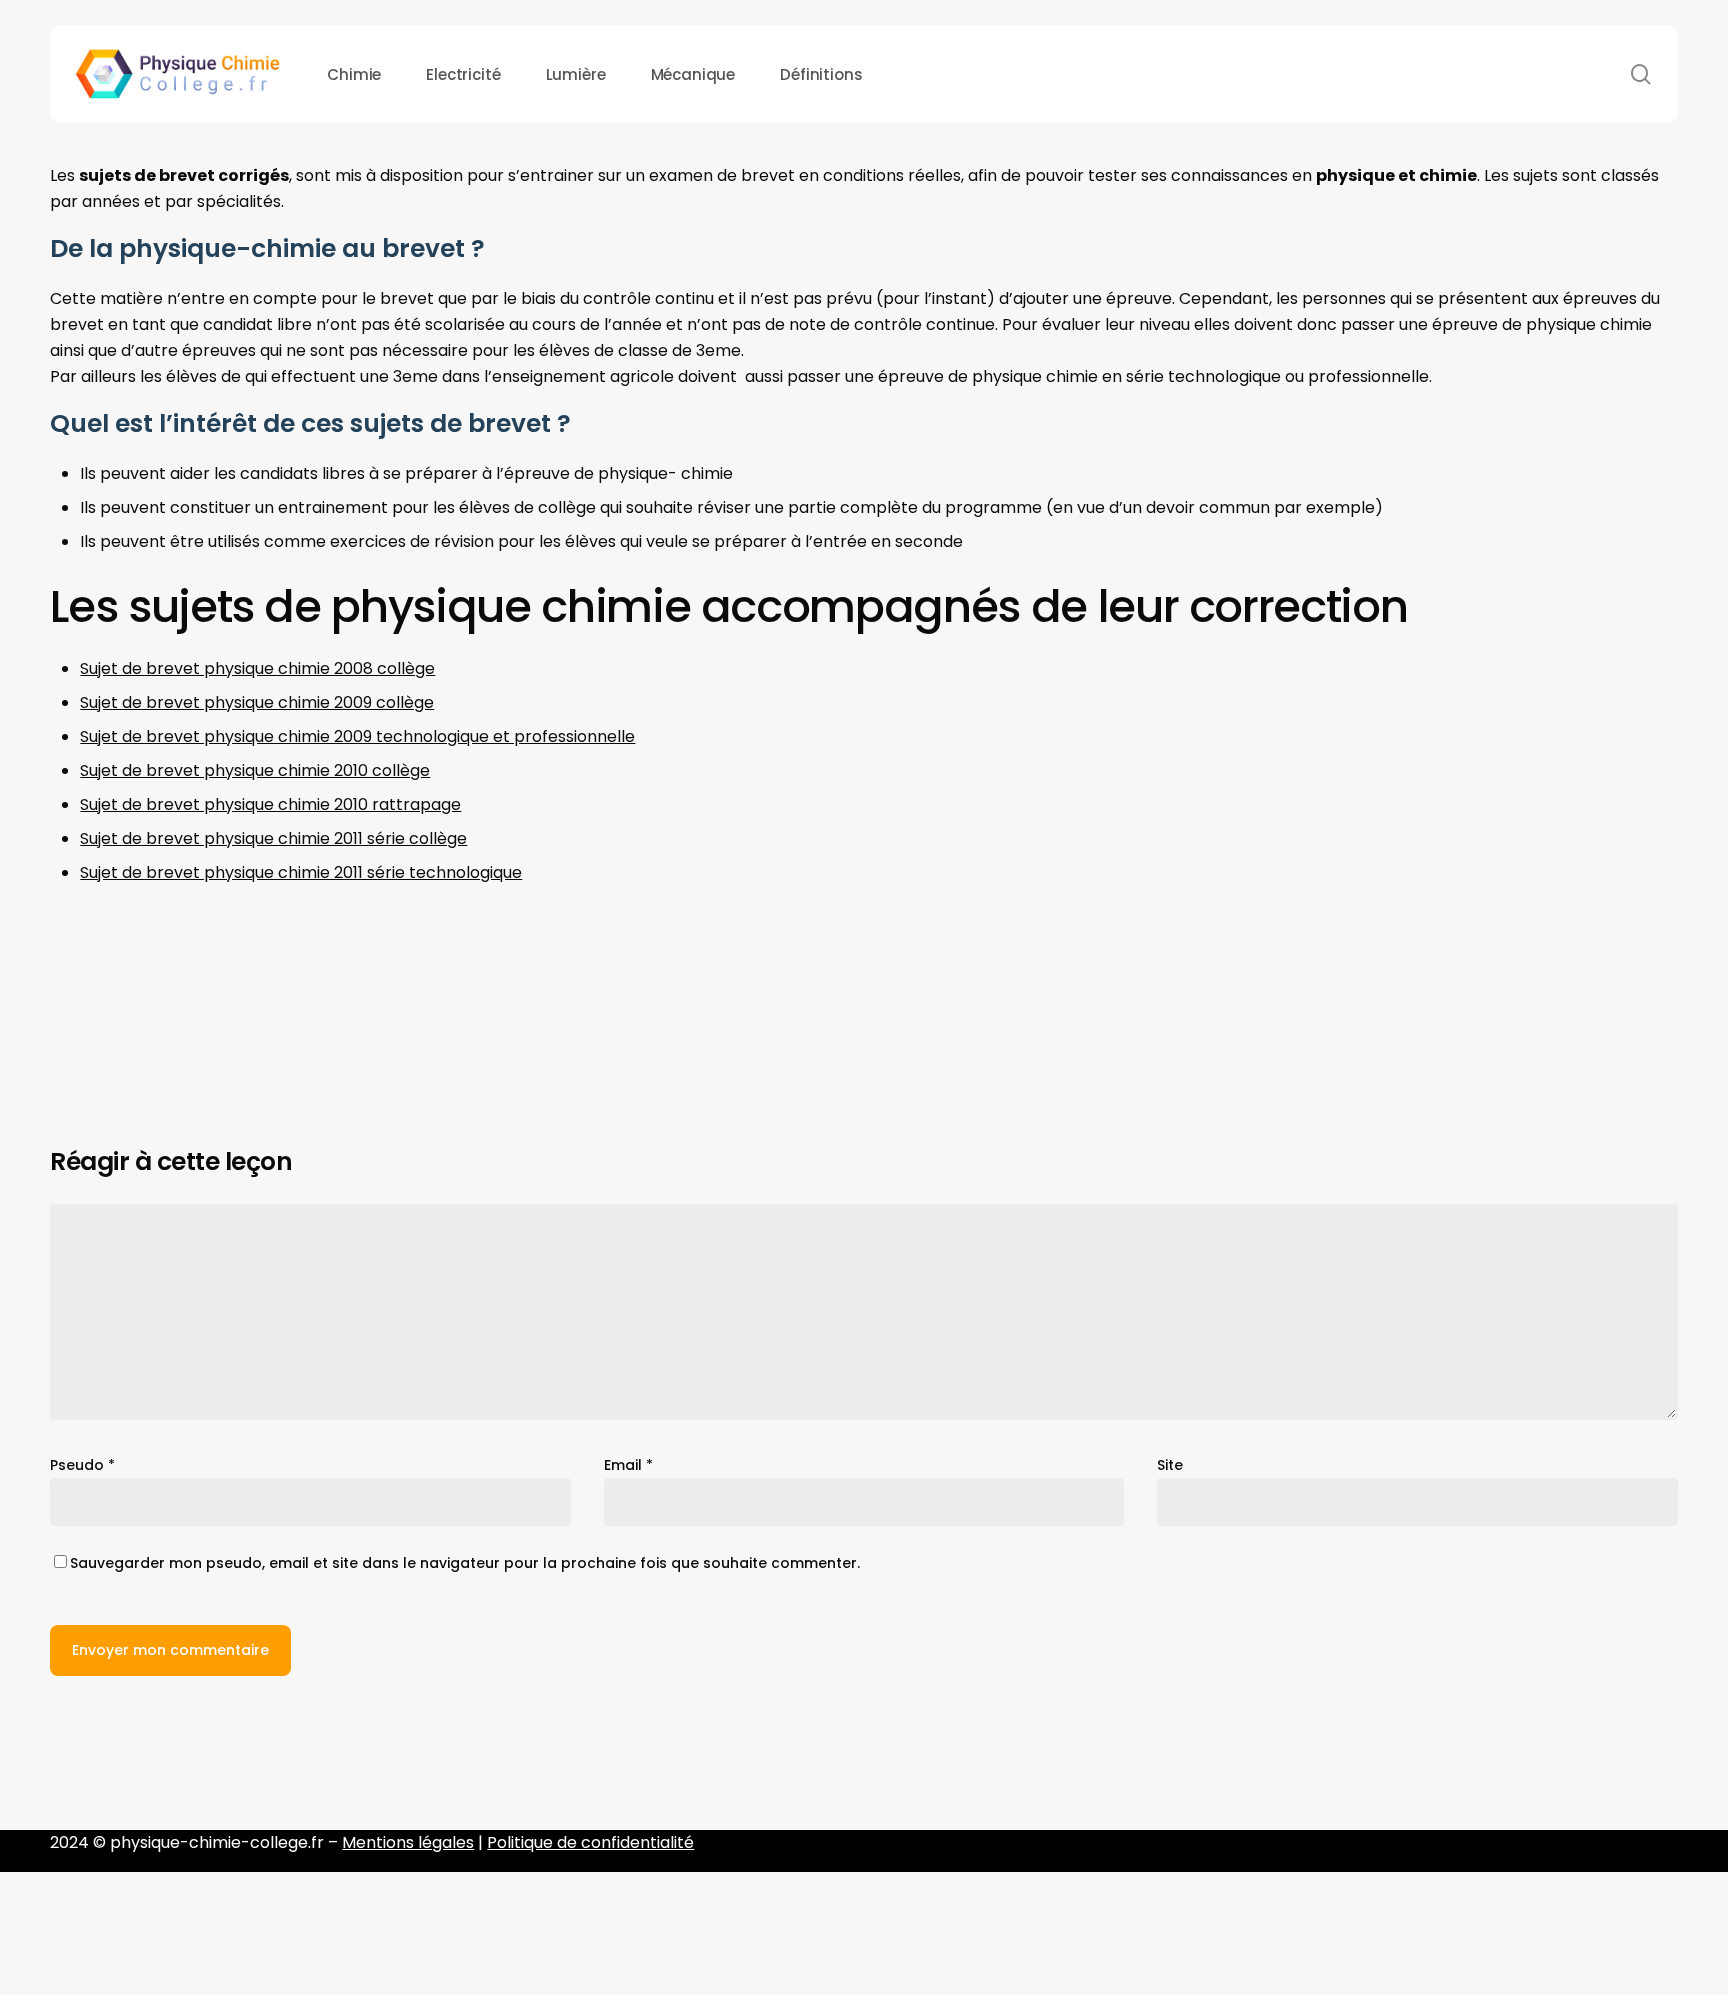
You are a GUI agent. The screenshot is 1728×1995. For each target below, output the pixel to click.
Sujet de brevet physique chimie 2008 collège (257, 668)
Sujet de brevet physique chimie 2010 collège (255, 770)
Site (1170, 1465)
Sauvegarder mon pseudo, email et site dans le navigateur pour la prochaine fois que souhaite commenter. (465, 1563)
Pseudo (82, 1465)
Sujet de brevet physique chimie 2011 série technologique (301, 872)
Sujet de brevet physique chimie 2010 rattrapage (270, 804)
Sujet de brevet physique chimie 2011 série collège (273, 838)
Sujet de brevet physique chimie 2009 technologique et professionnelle (357, 736)
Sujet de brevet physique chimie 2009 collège (257, 702)
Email (628, 1465)
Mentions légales (408, 1842)
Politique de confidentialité (590, 1842)
